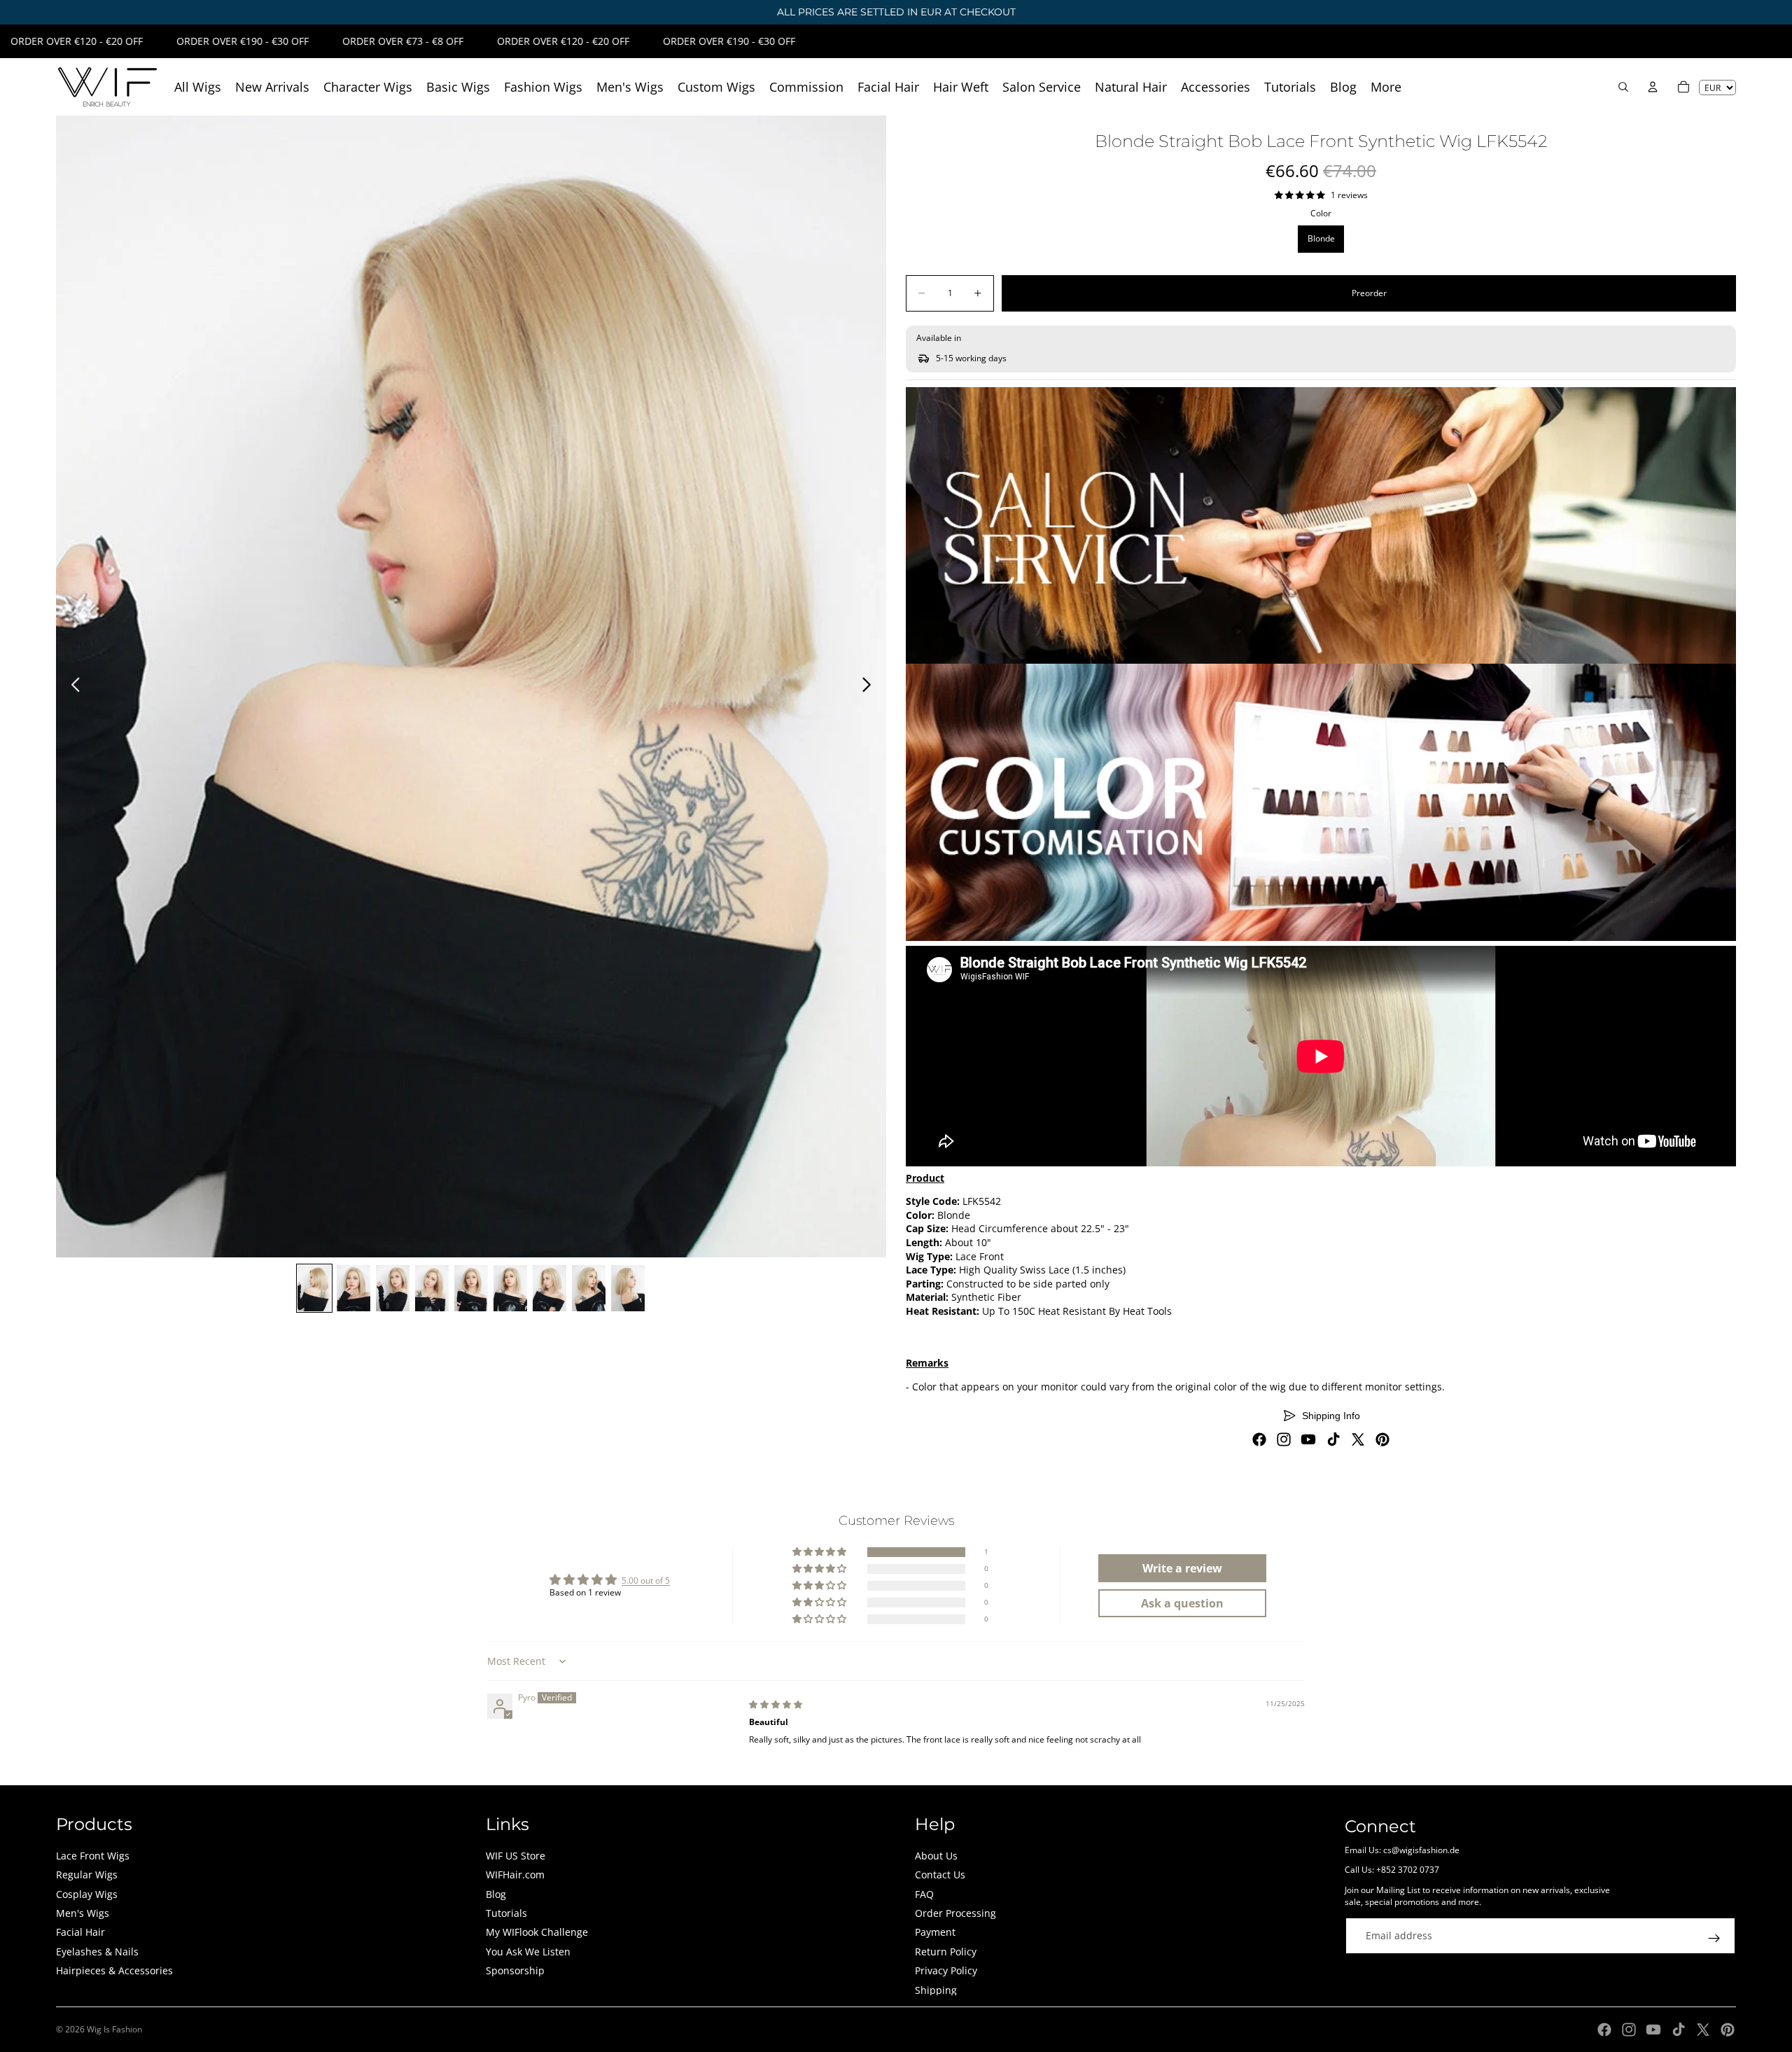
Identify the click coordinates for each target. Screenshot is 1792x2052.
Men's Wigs (83, 1913)
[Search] (1623, 87)
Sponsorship (515, 1970)
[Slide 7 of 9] (549, 1288)
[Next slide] (870, 687)
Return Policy (946, 1952)
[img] (776, 1704)
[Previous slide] (72, 687)
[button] (820, 1552)
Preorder (1369, 293)
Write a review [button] (1182, 1568)
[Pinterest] (1382, 1439)
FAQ (924, 1894)
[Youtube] (1308, 1439)
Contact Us (940, 1875)
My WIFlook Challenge (537, 1932)
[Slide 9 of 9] (628, 1288)
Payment (935, 1932)
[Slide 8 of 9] (589, 1288)
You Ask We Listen (528, 1952)
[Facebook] (1259, 1439)
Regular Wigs (87, 1875)
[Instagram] (1284, 1439)
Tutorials (506, 1913)
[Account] (1653, 87)
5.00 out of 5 (646, 1580)
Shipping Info (1331, 1416)
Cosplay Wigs (87, 1894)
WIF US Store (516, 1856)
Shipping (936, 1990)
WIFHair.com (515, 1875)
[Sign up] (1714, 1939)
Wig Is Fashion (114, 2029)
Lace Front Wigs (93, 1856)
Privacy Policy (946, 1970)
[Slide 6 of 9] (510, 1288)
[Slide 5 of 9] (471, 1288)
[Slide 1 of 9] (314, 1288)
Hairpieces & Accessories (114, 1970)
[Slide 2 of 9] (353, 1288)
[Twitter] (1358, 1439)
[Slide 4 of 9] (432, 1288)
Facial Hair (80, 1932)
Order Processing (955, 1913)
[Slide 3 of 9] (393, 1288)
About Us (936, 1856)
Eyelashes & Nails (97, 1952)
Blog (496, 1894)
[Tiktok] (1333, 1439)
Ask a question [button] (1182, 1603)
